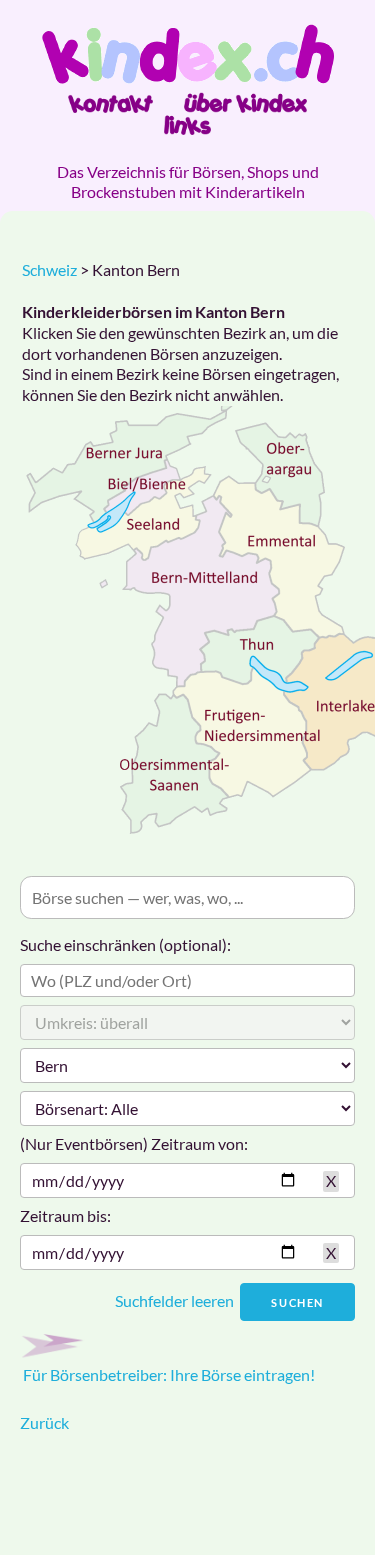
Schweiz (49, 269)
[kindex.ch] (188, 54)
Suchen (297, 1302)
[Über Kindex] (245, 103)
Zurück (44, 1422)
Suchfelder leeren (174, 1300)
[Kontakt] (110, 103)
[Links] (188, 125)
